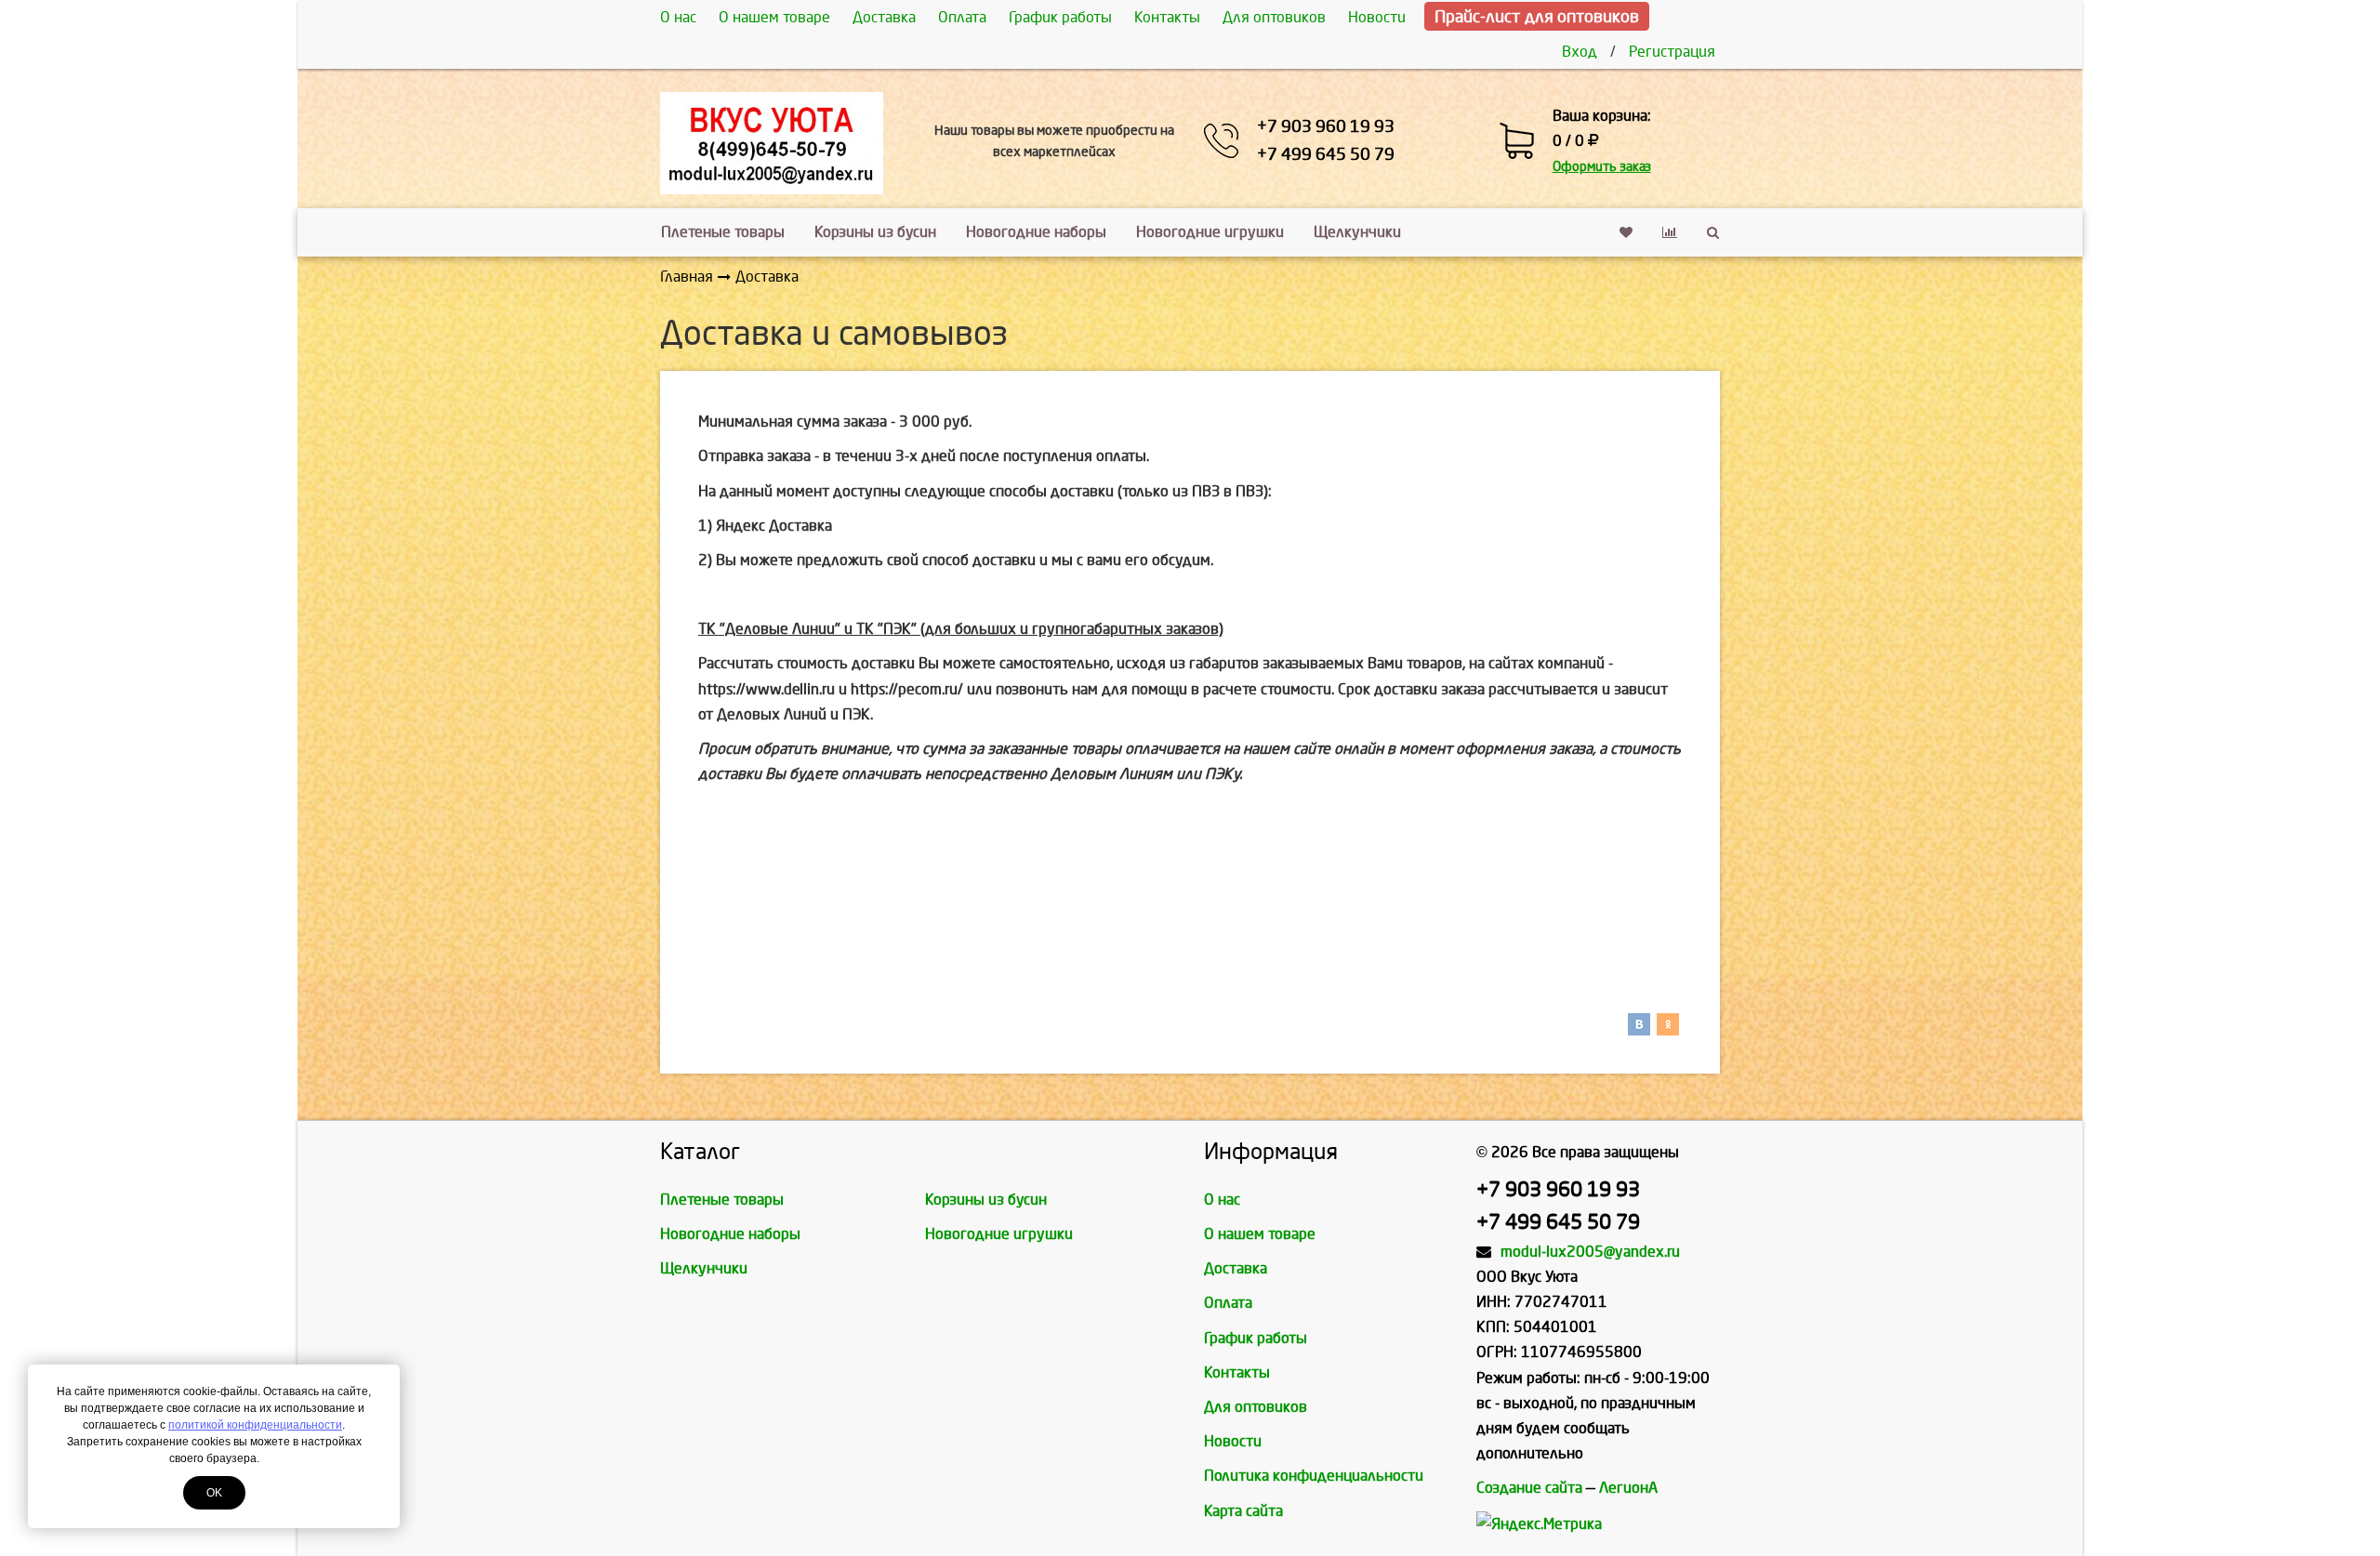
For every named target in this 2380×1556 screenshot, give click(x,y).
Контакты (1167, 17)
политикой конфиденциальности (255, 1425)
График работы (1060, 17)
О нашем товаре (774, 17)
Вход (1580, 52)
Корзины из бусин (875, 232)
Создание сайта (1529, 1488)
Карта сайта (1243, 1511)
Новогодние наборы (1036, 232)
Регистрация (1672, 52)
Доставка (884, 17)
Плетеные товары (723, 232)
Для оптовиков (1274, 17)
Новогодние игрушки (1210, 232)
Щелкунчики (1357, 232)
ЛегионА (1628, 1488)
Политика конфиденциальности (1314, 1476)
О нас (678, 17)
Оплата (962, 17)
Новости (1377, 17)
